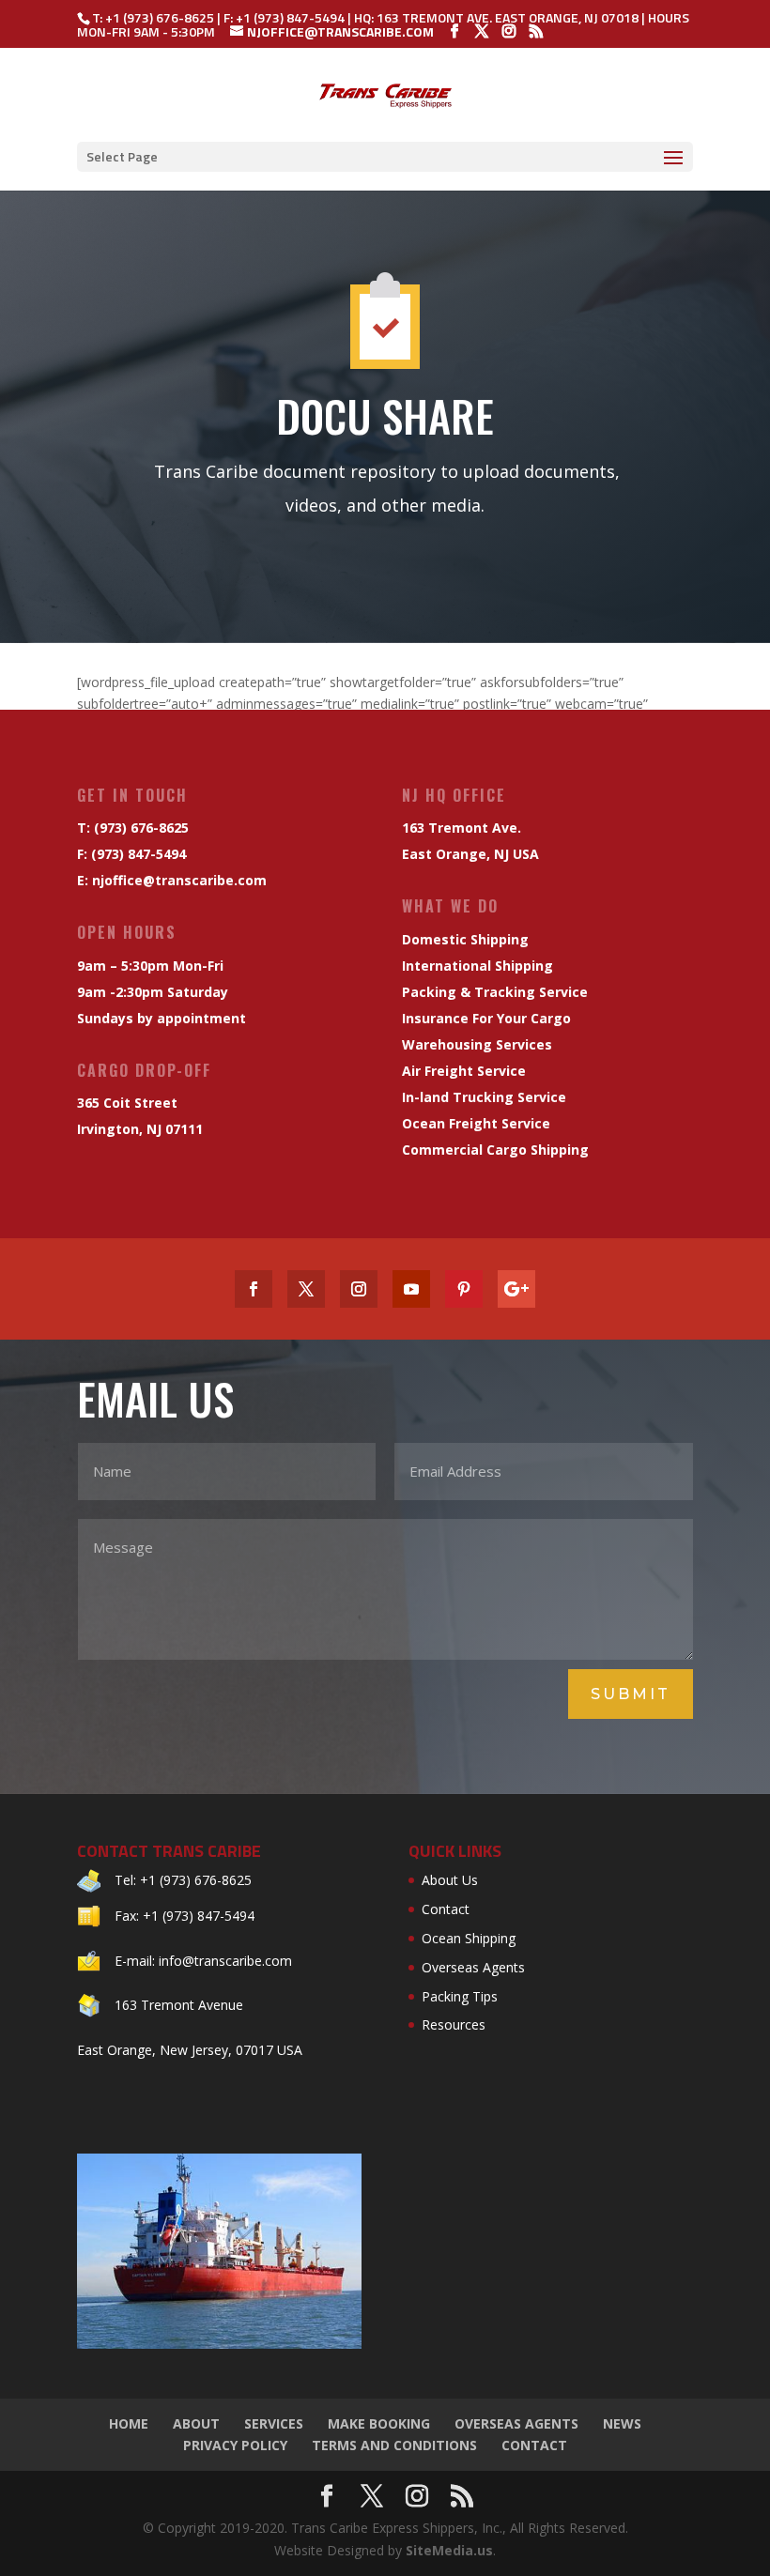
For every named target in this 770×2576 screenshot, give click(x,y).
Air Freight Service (464, 1071)
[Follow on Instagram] (359, 1289)
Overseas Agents (473, 1967)
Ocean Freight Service (476, 1123)
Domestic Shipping (465, 939)
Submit (631, 1694)
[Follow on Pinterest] (464, 1289)
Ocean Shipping (469, 1938)
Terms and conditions (394, 2445)
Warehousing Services (477, 1044)
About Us (450, 1880)
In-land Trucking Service (484, 1097)
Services (274, 2423)
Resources (454, 2024)
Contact (446, 1909)
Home (129, 2423)
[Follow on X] (306, 1289)
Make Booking (379, 2423)
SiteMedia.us (449, 2550)
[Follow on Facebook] (254, 1289)
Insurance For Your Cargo (486, 1018)
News (622, 2423)
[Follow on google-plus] (516, 1289)
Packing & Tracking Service (495, 992)
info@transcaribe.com (225, 1961)
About (196, 2423)
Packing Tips (460, 1996)
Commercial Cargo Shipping (495, 1150)
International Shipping (477, 966)
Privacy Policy (235, 2445)
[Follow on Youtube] (411, 1289)
